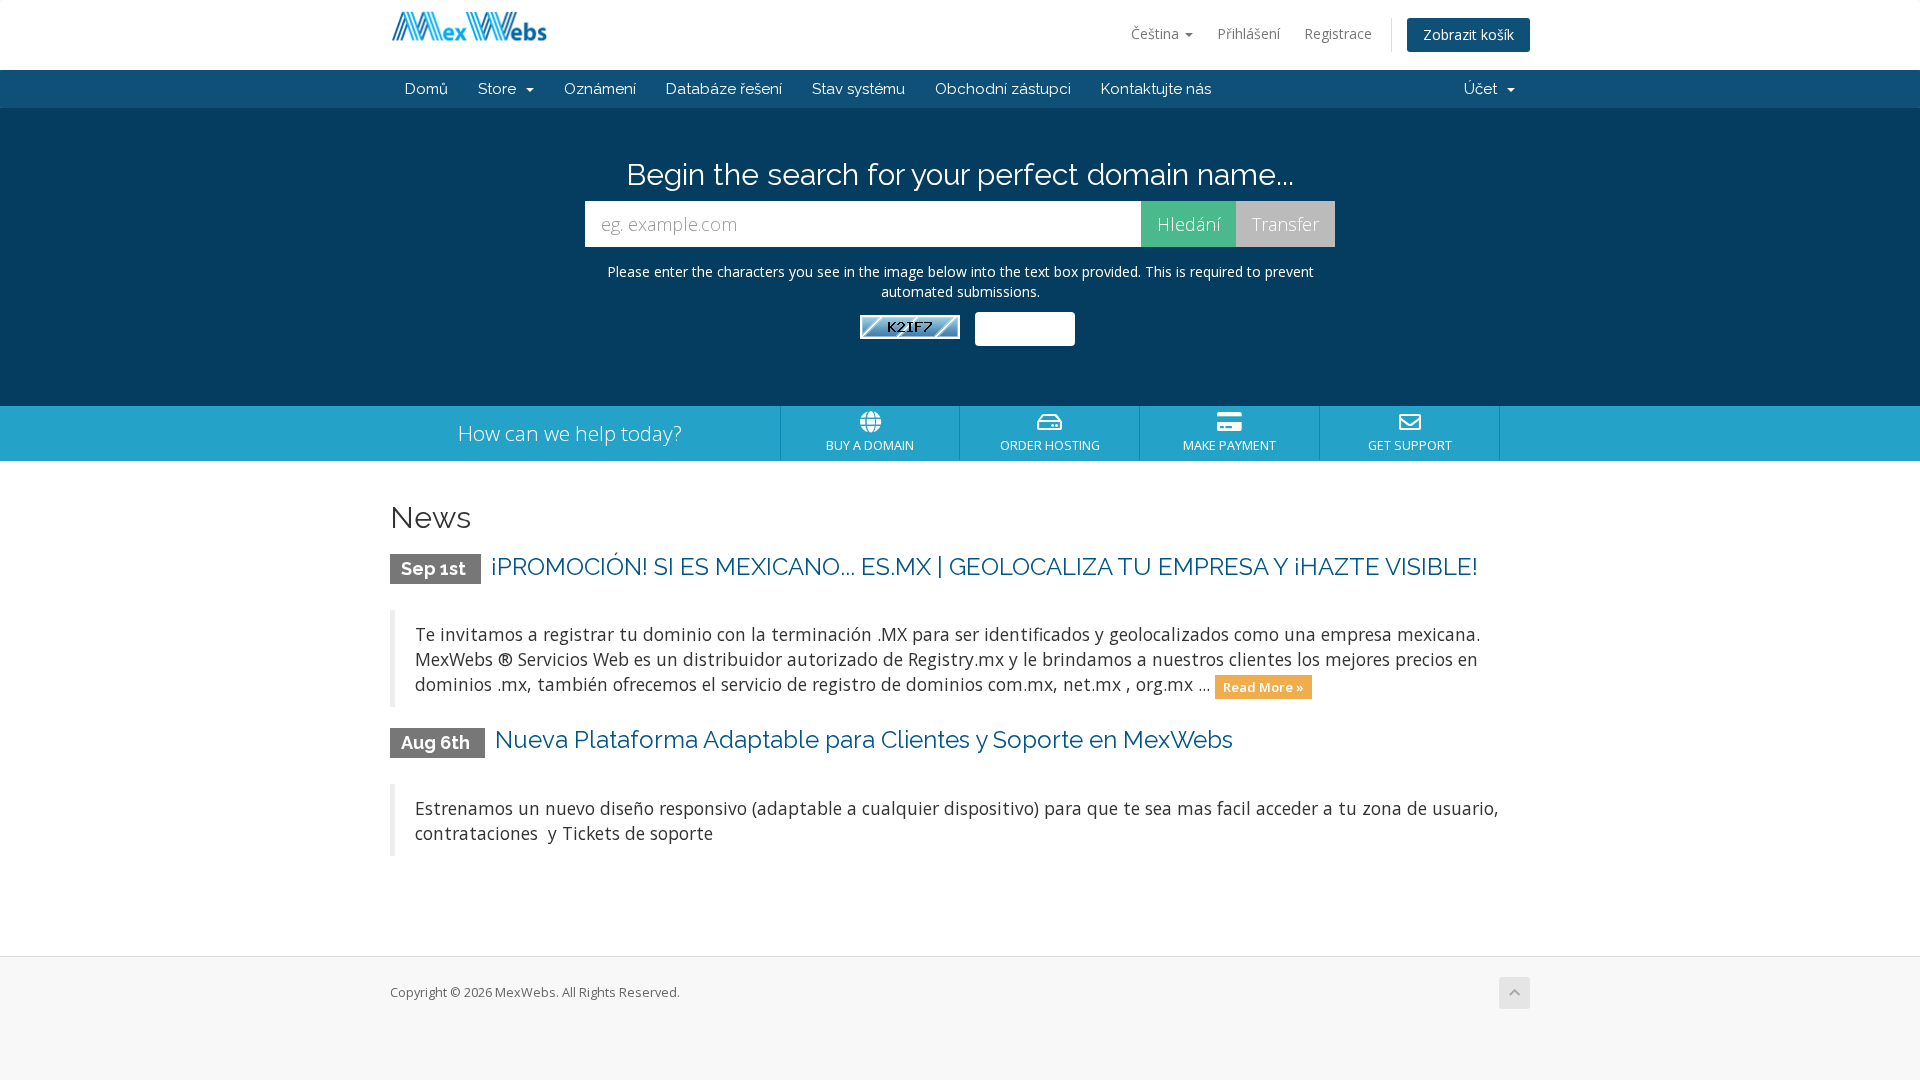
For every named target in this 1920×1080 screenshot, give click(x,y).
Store (501, 89)
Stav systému (858, 89)
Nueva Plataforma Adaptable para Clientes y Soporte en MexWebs (864, 739)
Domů (426, 89)
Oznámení (600, 89)
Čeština (1157, 33)
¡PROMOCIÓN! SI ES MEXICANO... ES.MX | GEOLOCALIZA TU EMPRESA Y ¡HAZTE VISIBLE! (984, 566)
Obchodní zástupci (1003, 89)
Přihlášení (1248, 33)
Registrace (1338, 33)
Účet (1484, 89)
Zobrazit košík (1468, 34)
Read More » (1263, 686)
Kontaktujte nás (1156, 89)
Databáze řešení (724, 89)
